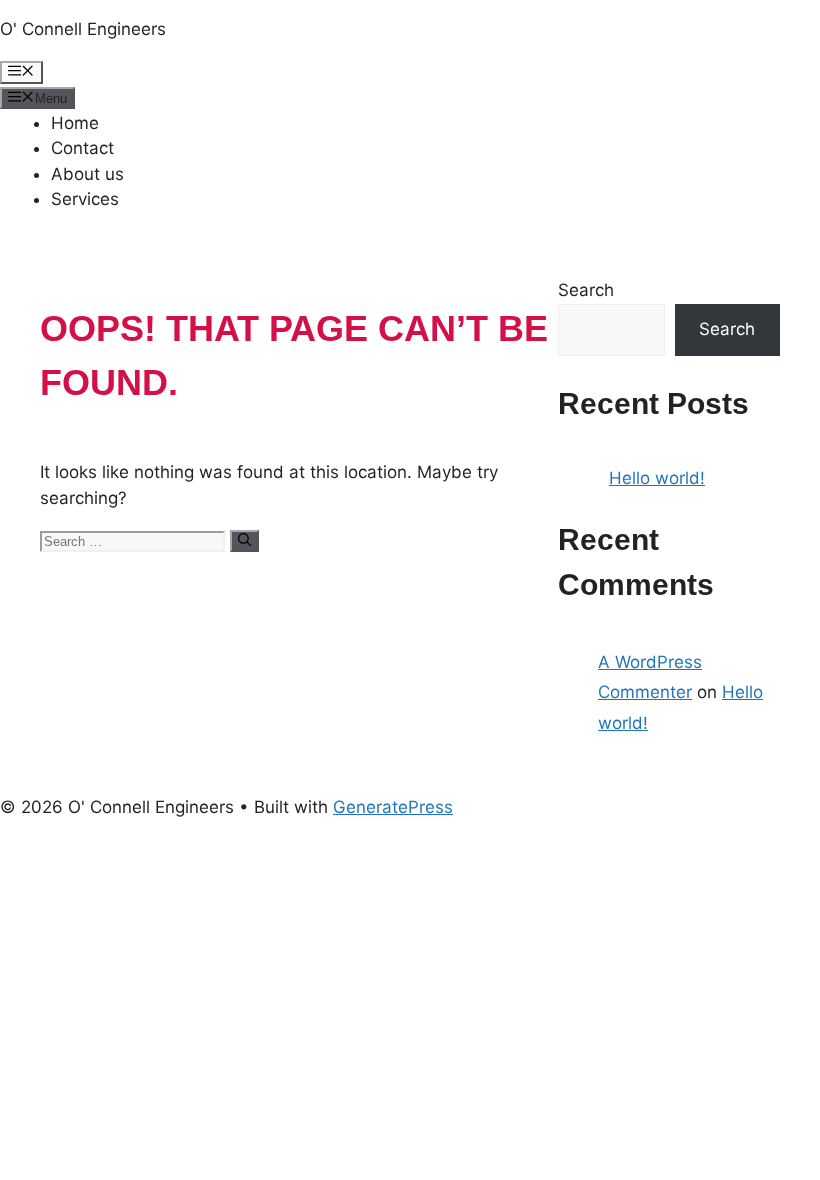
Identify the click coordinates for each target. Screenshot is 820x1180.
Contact (82, 148)
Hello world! (657, 478)
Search (586, 290)
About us (87, 174)
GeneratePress (393, 807)
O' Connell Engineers (83, 29)
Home (75, 123)
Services (85, 199)
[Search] (244, 541)
